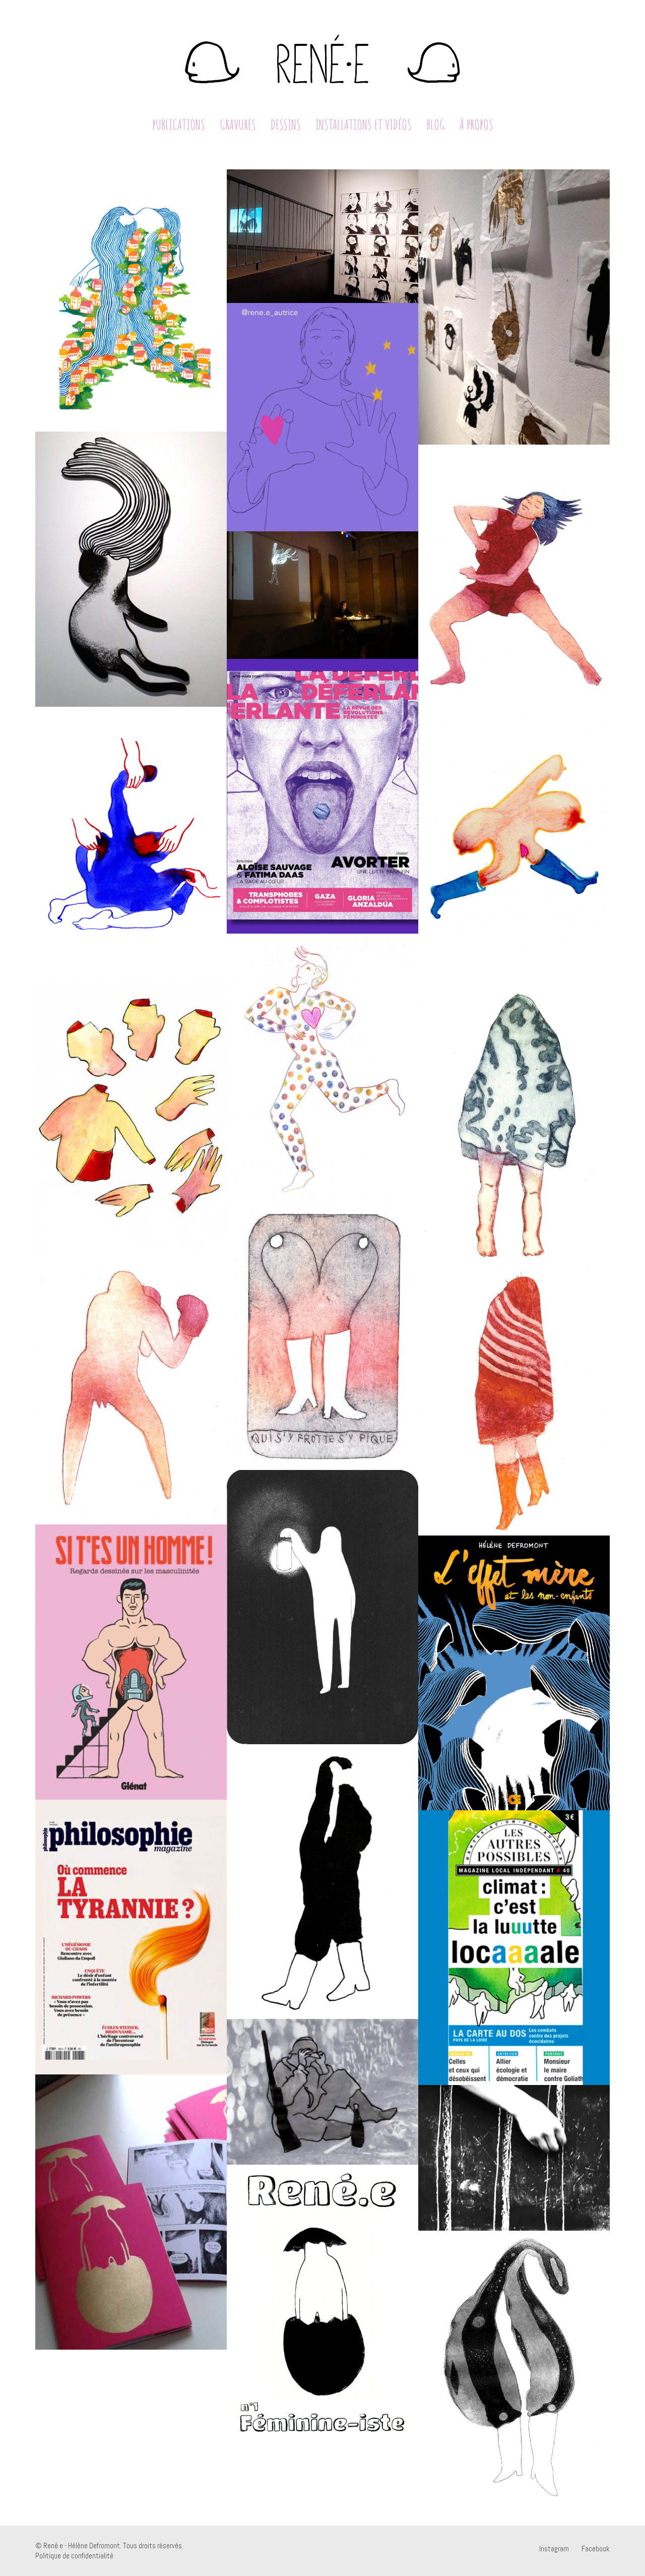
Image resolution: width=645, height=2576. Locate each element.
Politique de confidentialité (74, 2556)
